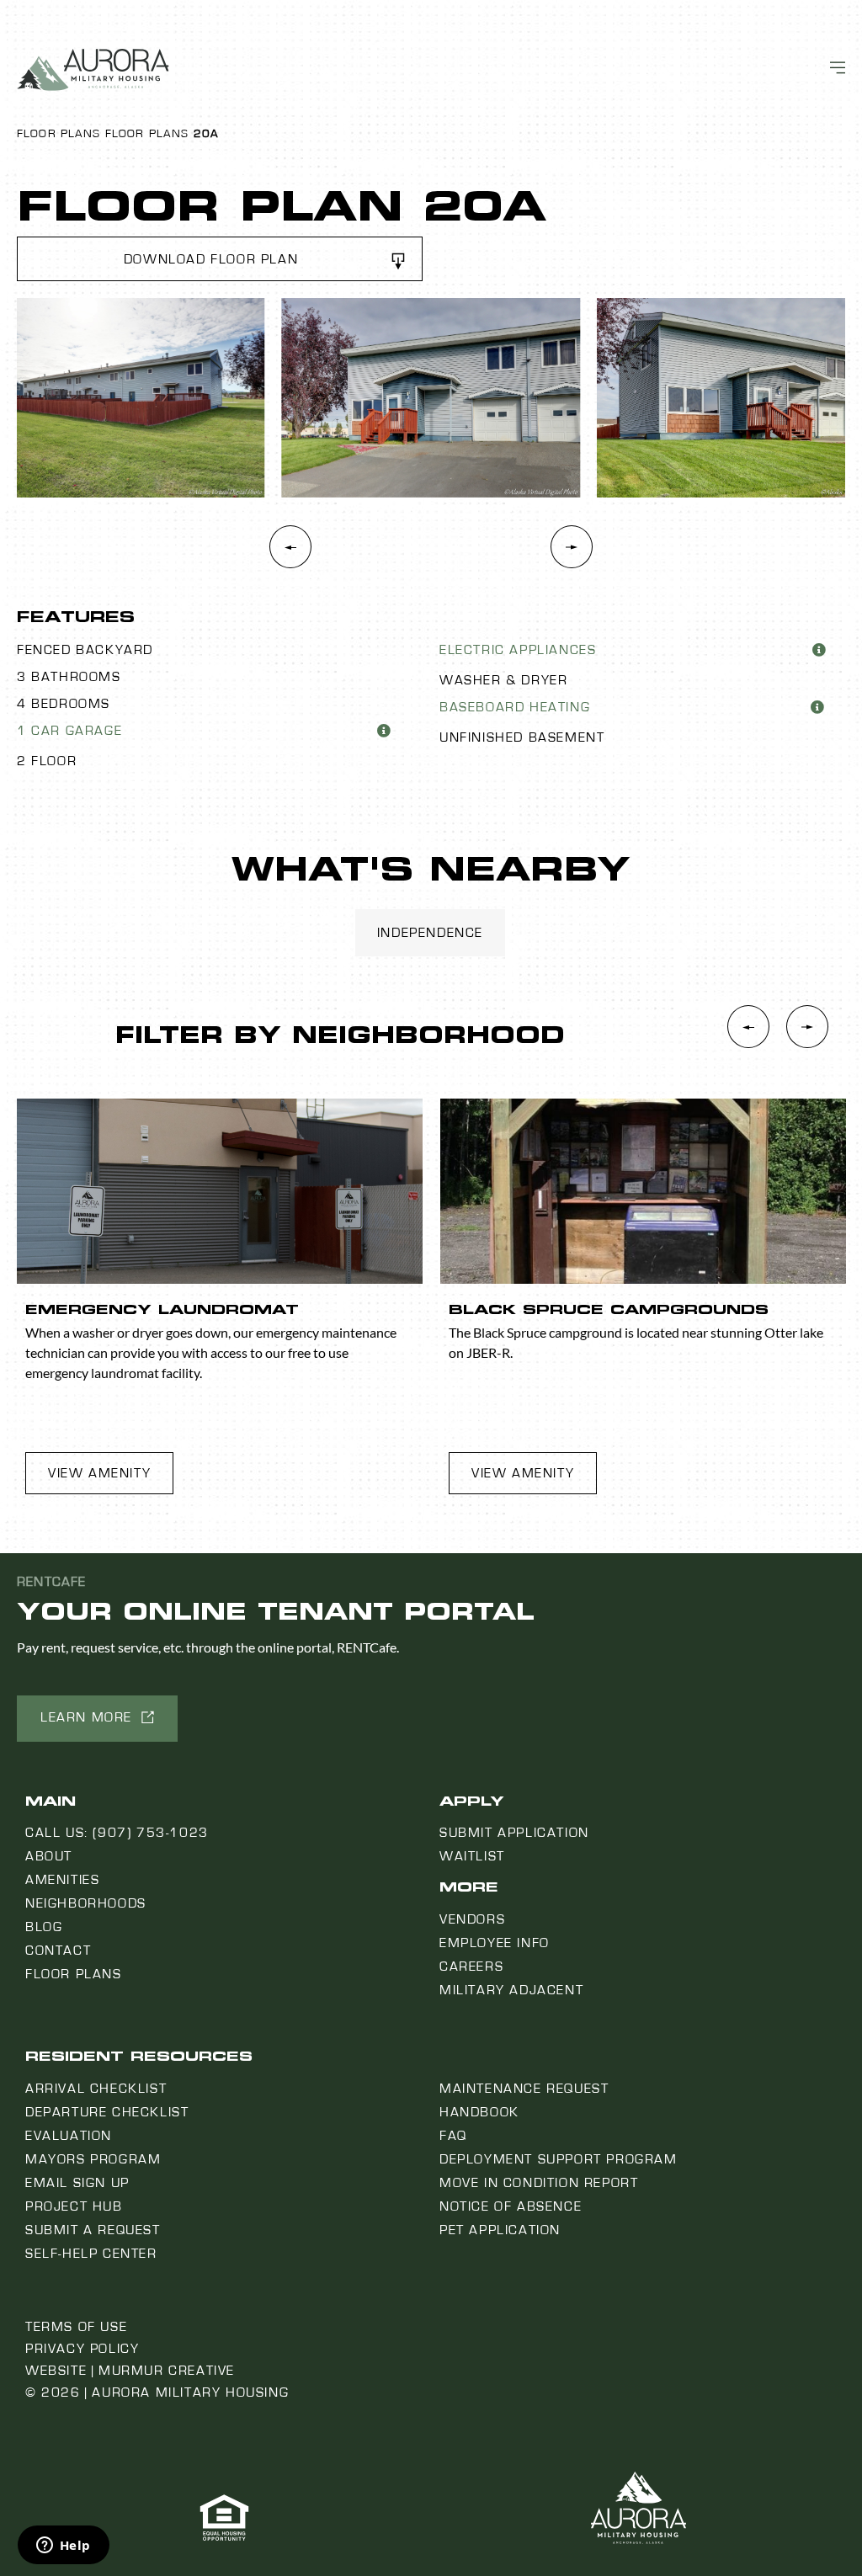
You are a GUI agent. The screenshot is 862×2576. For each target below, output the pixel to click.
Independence (430, 933)
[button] (220, 259)
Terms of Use (76, 2327)
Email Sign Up (77, 2183)
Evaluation (69, 2136)
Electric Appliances (518, 650)
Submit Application (514, 1833)
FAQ (453, 2136)
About (49, 1856)
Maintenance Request (524, 2089)
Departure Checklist (107, 2112)
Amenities (62, 1880)
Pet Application (500, 2230)
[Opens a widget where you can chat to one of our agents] (63, 2547)
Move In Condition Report (539, 2183)
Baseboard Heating (515, 707)
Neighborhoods (86, 1903)
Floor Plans (59, 134)
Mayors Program (93, 2159)
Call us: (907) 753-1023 (117, 1833)
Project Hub (74, 2206)
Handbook (479, 2112)
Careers (471, 1967)
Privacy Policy (82, 2349)
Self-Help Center (91, 2254)
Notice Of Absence (511, 2206)
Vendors (472, 1919)
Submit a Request (93, 2230)
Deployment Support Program (559, 2159)
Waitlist (472, 1856)
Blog (44, 1927)
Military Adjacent (511, 1990)
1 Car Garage (69, 731)
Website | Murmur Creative (130, 2371)
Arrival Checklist (96, 2089)
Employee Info (495, 1943)
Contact (58, 1951)
